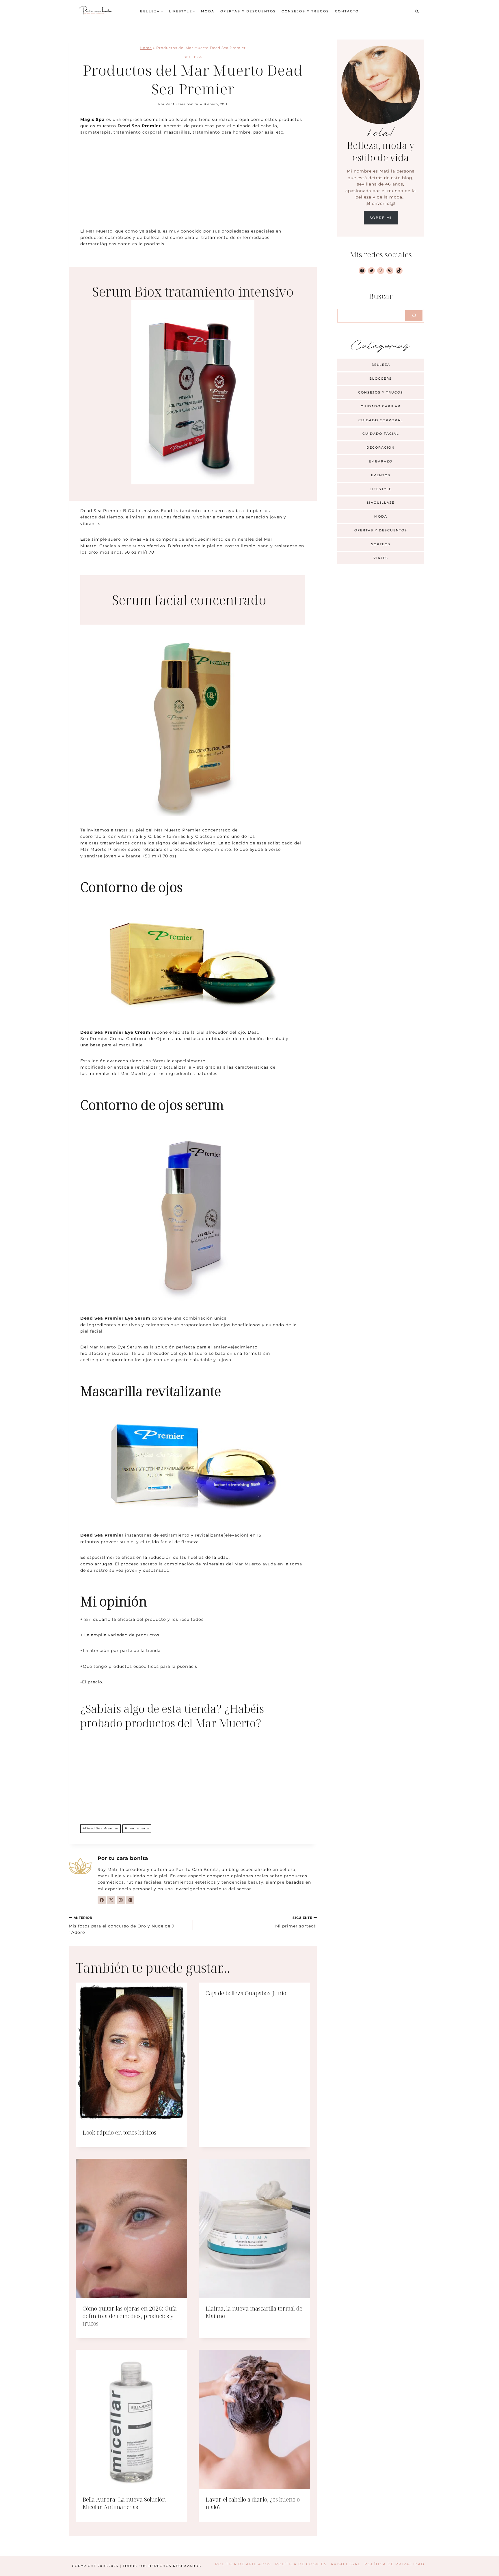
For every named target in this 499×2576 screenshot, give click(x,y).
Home (146, 48)
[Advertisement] (193, 185)
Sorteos (381, 544)
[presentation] (131, 2052)
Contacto (347, 11)
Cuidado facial (381, 434)
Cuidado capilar (381, 406)
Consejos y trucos (305, 11)
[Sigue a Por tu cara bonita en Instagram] (121, 1900)
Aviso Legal (346, 2564)
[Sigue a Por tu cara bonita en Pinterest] (130, 1900)
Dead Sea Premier (101, 1828)
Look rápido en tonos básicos (119, 2132)
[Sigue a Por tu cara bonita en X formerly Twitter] (111, 1900)
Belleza (193, 57)
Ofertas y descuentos (248, 11)
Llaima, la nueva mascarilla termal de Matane (254, 2312)
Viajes (381, 558)
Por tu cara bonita (182, 104)
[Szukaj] (414, 316)
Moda (208, 11)
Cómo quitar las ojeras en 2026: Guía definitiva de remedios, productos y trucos (130, 2316)
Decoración (381, 447)
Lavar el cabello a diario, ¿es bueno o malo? (253, 2503)
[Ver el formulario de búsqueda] (417, 12)
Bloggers (381, 379)
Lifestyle (381, 489)
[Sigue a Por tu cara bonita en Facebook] (102, 1900)
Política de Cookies (301, 2564)
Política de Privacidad (394, 2564)
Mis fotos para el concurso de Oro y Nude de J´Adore (121, 1925)
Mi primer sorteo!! (296, 1922)
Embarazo (381, 461)
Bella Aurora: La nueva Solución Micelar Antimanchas (124, 2503)
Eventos (381, 475)
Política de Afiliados (243, 2564)
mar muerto (137, 1828)
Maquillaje (381, 503)
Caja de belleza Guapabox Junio (246, 1993)
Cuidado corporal (381, 420)
